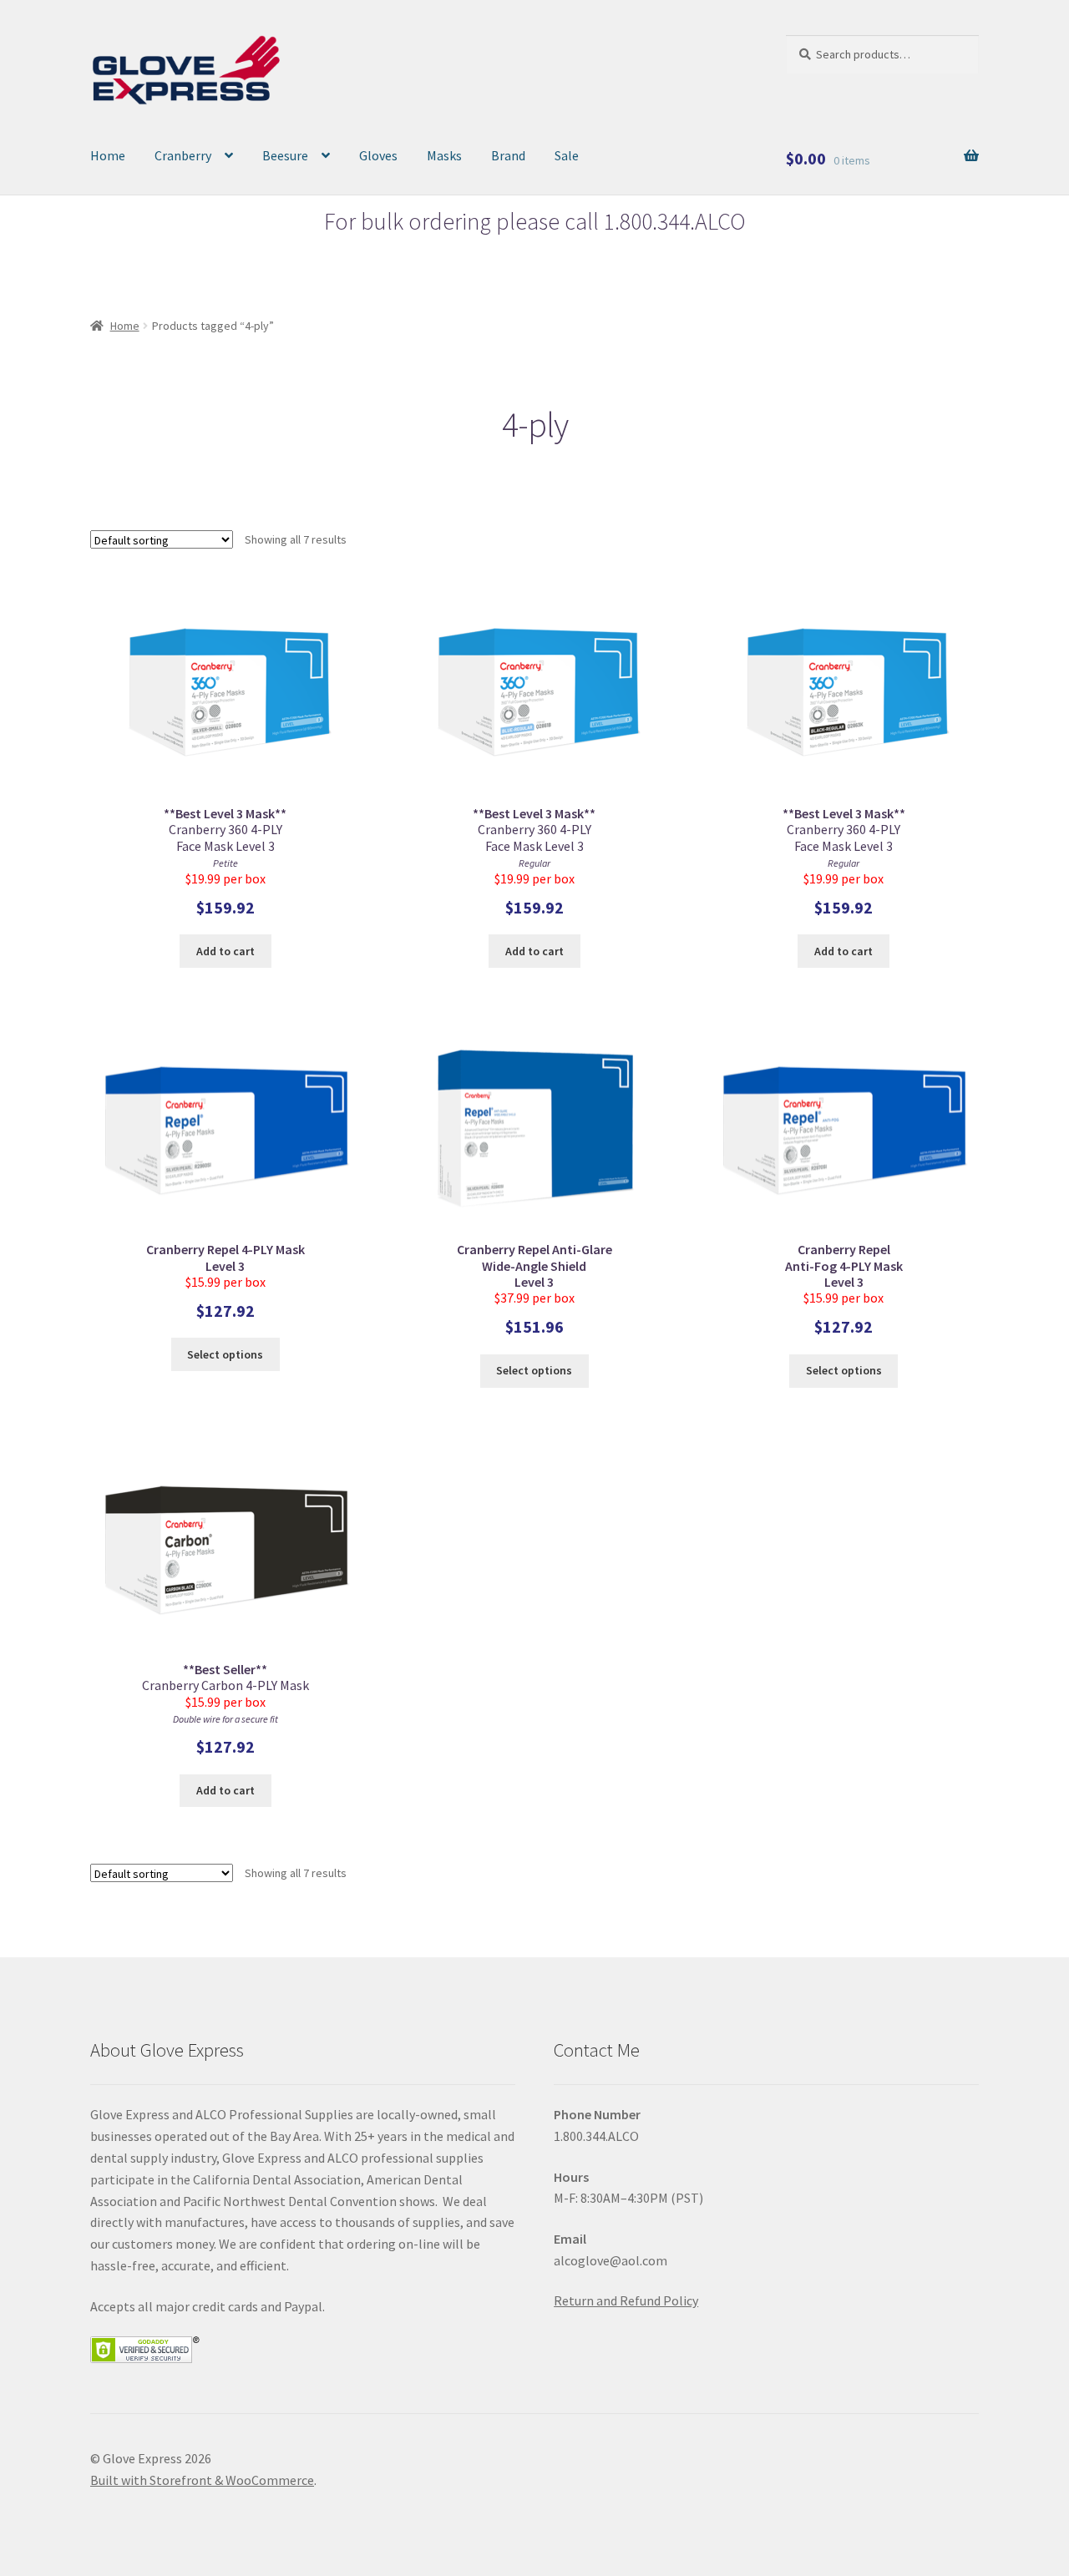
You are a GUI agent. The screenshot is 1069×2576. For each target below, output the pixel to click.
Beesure (285, 155)
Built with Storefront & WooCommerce (202, 2480)
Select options (225, 1354)
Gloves (378, 155)
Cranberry (183, 155)
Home (108, 155)
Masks (444, 155)
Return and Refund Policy (626, 2300)
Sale (567, 155)
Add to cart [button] (225, 951)
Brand (508, 155)
